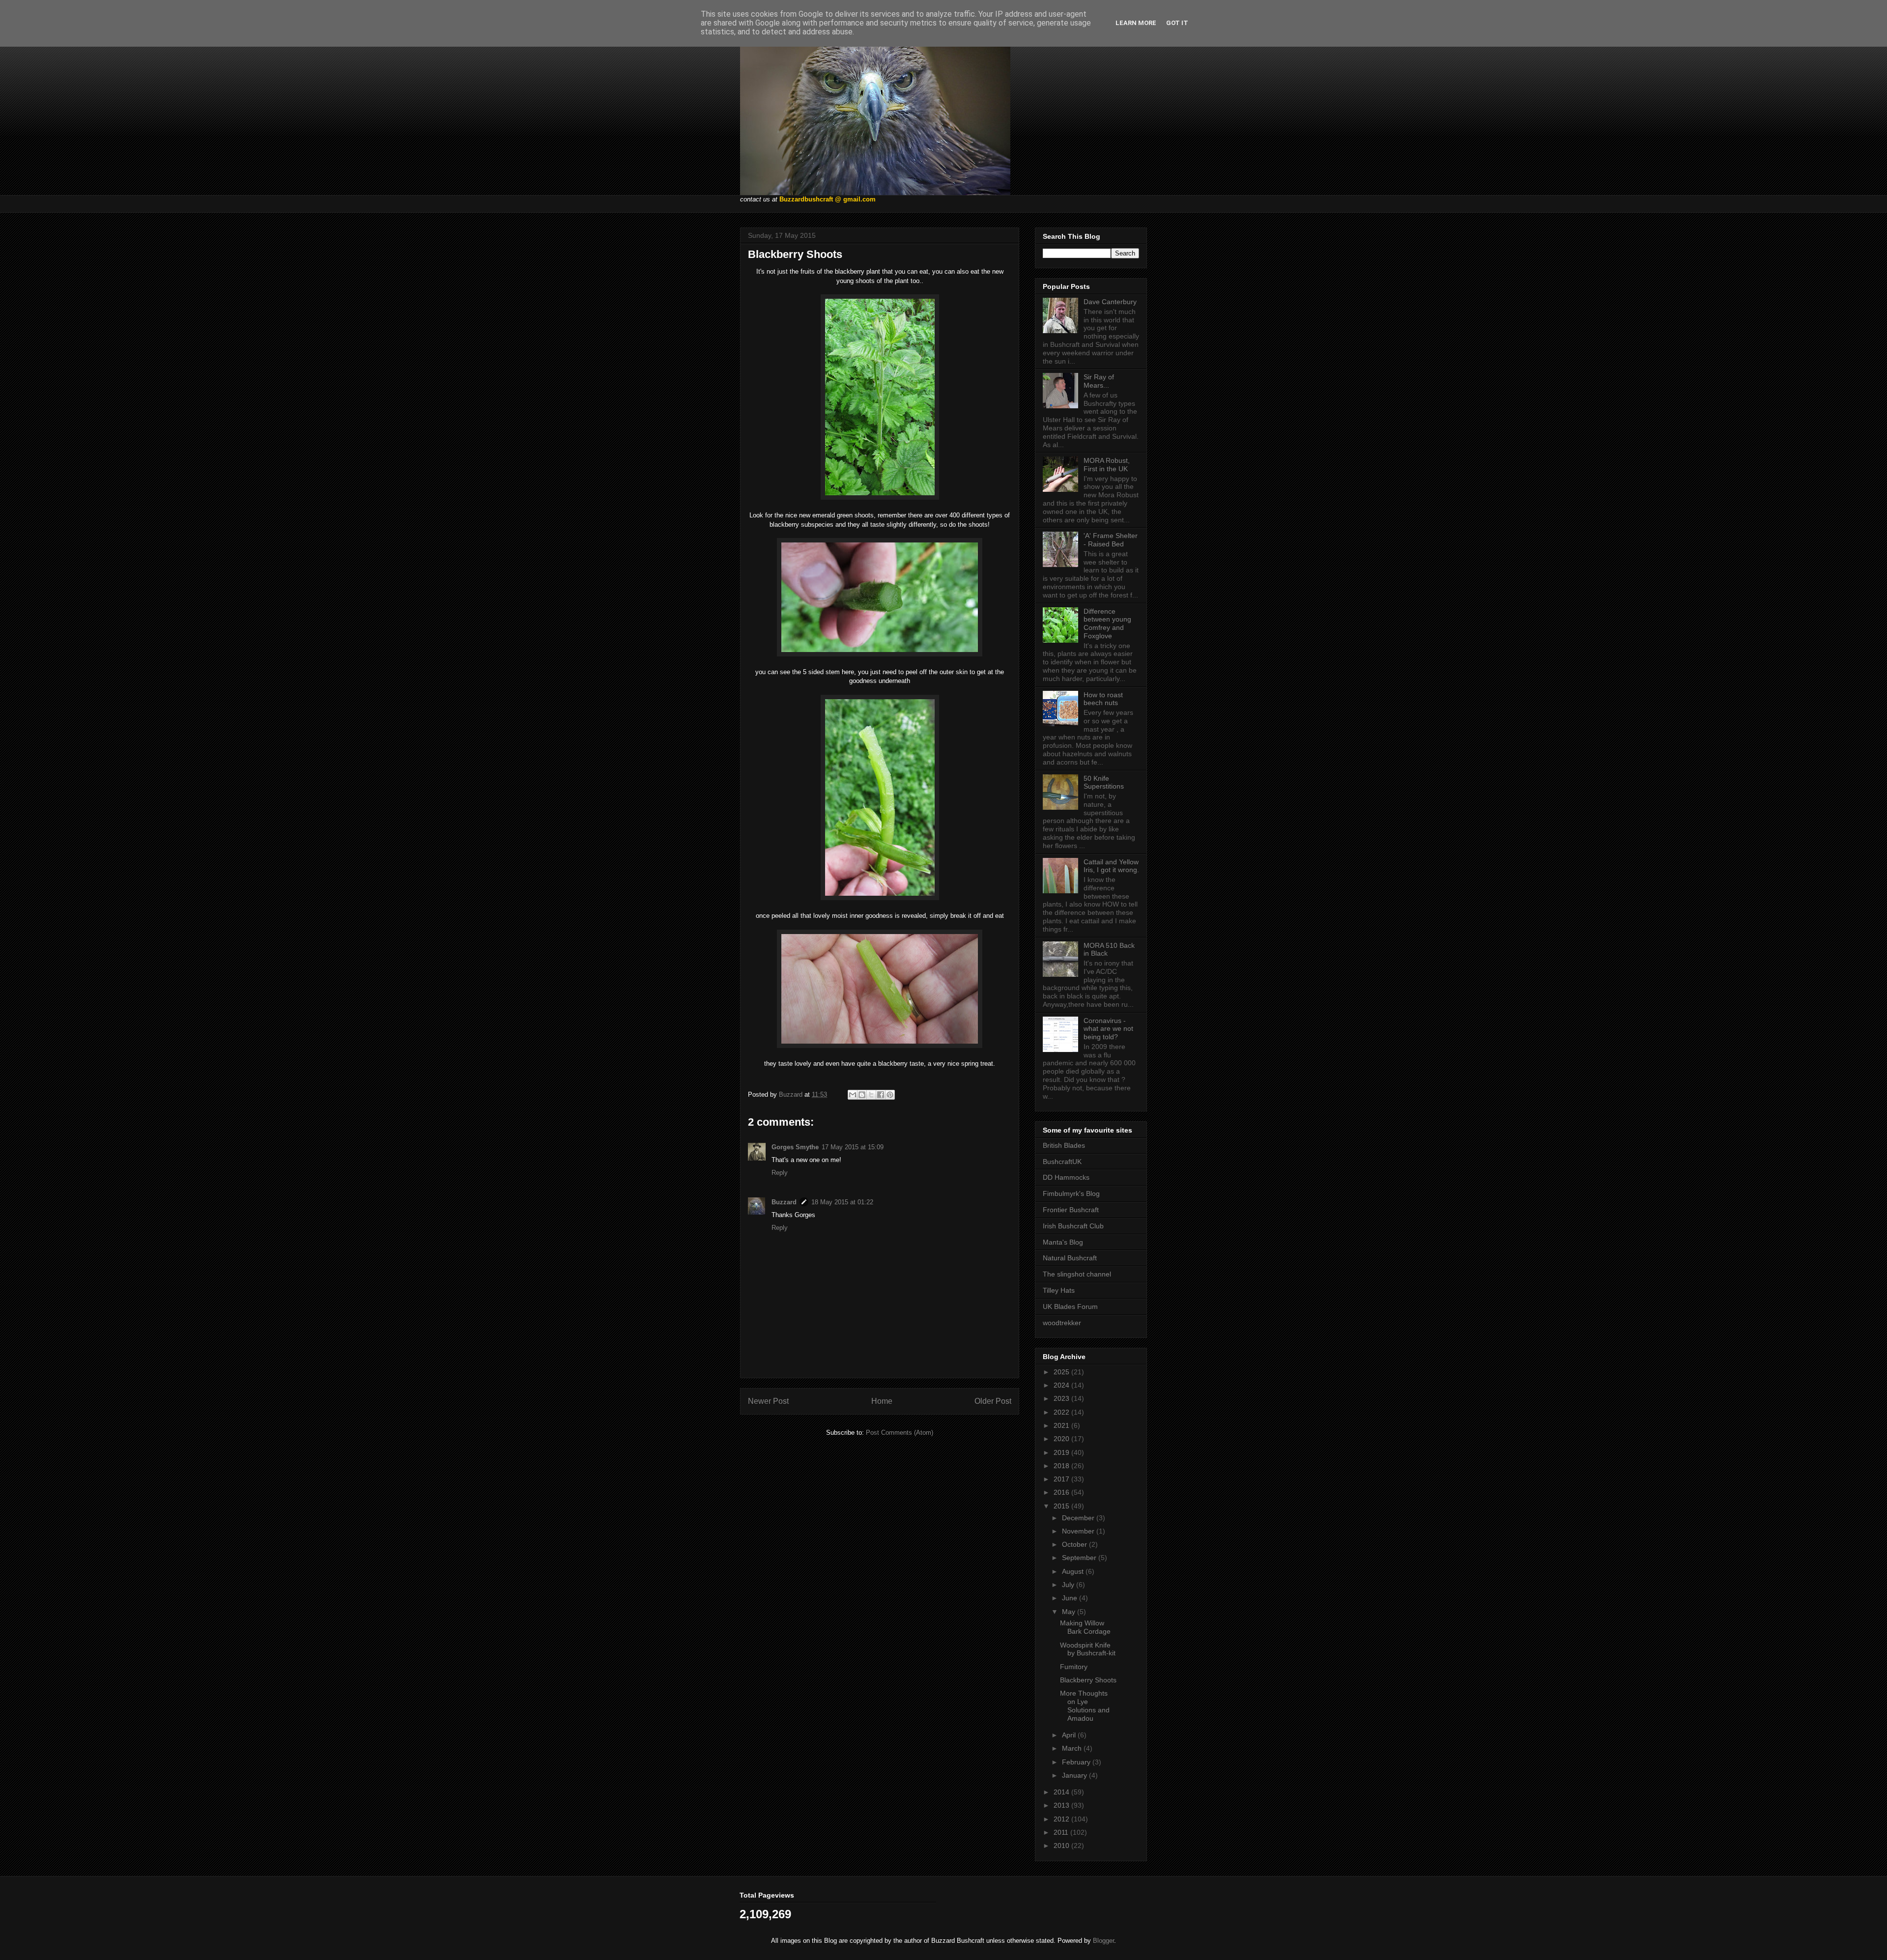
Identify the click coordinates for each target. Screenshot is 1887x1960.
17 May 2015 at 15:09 (853, 1147)
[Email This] (853, 1095)
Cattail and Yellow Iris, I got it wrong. (1111, 866)
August (1074, 1571)
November (1079, 1531)
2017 (1062, 1479)
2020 (1062, 1439)
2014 (1062, 1792)
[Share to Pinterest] (890, 1095)
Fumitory (1074, 1667)
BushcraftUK (1062, 1162)
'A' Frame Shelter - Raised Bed (1111, 540)
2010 (1062, 1846)
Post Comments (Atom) (900, 1433)
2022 (1062, 1412)
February (1077, 1762)
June (1071, 1598)
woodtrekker (1062, 1323)
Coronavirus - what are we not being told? (1108, 1029)
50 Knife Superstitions (1104, 782)
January (1075, 1775)
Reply (780, 1173)
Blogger (1103, 1941)
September (1080, 1558)
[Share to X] (871, 1095)
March (1073, 1748)
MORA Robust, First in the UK (1107, 465)
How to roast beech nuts (1103, 699)
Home (882, 1401)
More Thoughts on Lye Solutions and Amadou (1085, 1705)
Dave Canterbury (1110, 302)
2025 (1062, 1372)
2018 (1062, 1466)
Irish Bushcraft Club (1073, 1226)
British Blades (1064, 1145)
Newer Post (768, 1401)
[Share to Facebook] (881, 1095)
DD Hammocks (1066, 1177)
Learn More (1136, 23)
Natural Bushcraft (1070, 1258)
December (1079, 1518)
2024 (1062, 1385)
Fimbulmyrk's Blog (1071, 1193)
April (1070, 1735)
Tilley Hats (1059, 1290)
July (1069, 1585)
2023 (1062, 1398)
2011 (1062, 1832)
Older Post (993, 1401)
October (1075, 1544)
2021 (1062, 1425)
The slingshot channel (1077, 1274)
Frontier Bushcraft (1071, 1210)
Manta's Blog (1063, 1242)
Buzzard (784, 1202)
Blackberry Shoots (1088, 1680)
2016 (1062, 1492)
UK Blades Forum (1070, 1307)
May (1070, 1612)
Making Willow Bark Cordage (1085, 1627)
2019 (1062, 1452)
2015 (1062, 1506)
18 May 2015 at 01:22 (842, 1202)
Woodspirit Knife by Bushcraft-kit (1088, 1649)
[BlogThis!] (862, 1095)
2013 (1062, 1805)
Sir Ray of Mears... (1099, 381)
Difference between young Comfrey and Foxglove (1107, 624)
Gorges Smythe (795, 1147)
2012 (1062, 1819)
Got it (1177, 23)
